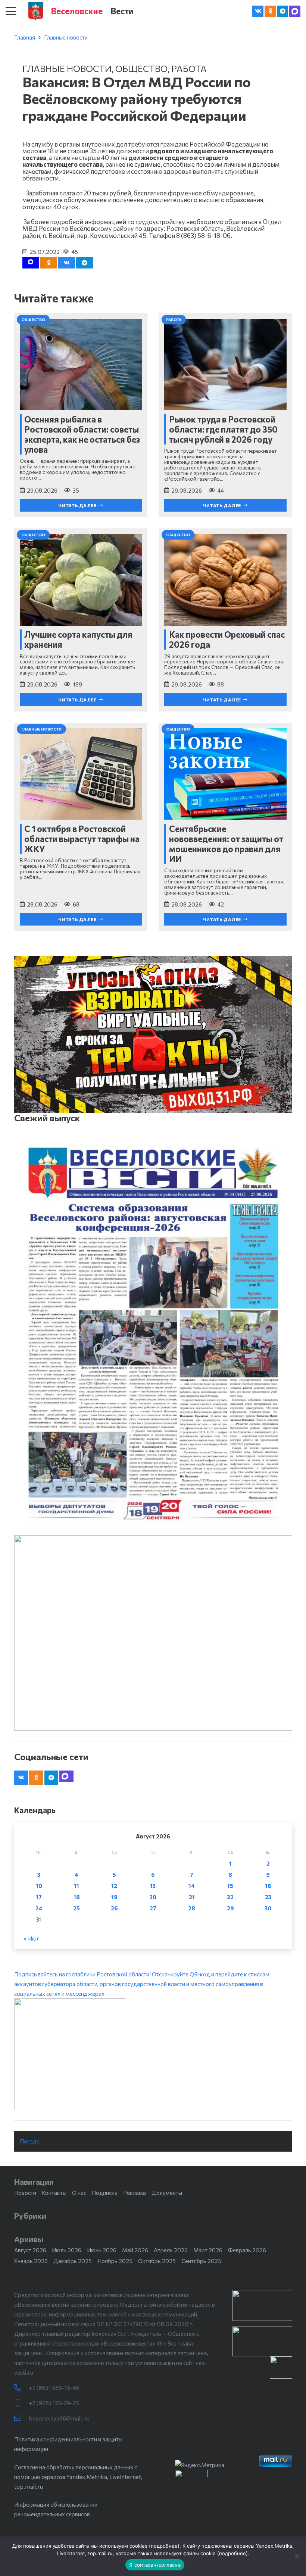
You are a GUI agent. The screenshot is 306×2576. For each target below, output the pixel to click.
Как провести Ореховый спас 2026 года (227, 639)
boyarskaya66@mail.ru (59, 2418)
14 (192, 1886)
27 (153, 1908)
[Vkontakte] (258, 11)
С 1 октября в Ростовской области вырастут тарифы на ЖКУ (82, 839)
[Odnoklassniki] (270, 11)
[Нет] (297, 2556)
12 (114, 1886)
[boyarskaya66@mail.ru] (21, 2418)
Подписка (105, 2193)
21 (192, 1897)
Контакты (54, 2193)
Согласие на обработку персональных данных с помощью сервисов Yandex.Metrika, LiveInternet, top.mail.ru (78, 2477)
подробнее (164, 2546)
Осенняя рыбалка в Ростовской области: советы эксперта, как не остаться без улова (82, 434)
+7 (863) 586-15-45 (54, 2388)
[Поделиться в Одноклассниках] (49, 263)
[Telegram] (282, 11)
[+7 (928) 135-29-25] (21, 2403)
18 (77, 1897)
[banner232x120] (262, 2305)
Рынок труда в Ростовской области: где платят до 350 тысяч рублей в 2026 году (223, 429)
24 (39, 1908)
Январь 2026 (31, 2261)
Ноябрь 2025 (115, 2261)
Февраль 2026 (247, 2250)
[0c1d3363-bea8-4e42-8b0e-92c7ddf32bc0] (153, 2054)
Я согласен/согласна (155, 2565)
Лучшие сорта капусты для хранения (78, 639)
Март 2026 (208, 2250)
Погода (30, 2141)
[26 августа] (153, 1333)
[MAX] (295, 11)
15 (230, 1886)
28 (192, 1908)
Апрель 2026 (171, 2250)
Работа (189, 68)
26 (114, 1908)
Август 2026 (30, 2250)
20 (153, 1897)
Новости (25, 2193)
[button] (11, 11)
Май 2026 (135, 2250)
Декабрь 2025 (73, 2261)
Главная (25, 37)
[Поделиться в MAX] (31, 263)
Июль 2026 (67, 2250)
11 (76, 1886)
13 (153, 1886)
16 (268, 1886)
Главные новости (66, 37)
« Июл (32, 1938)
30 (268, 1908)
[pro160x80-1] (262, 2341)
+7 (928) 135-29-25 (54, 2403)
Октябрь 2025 (157, 2261)
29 (230, 1908)
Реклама (135, 2193)
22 (230, 1897)
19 (114, 1897)
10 (39, 1886)
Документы (167, 2193)
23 (268, 1897)
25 (76, 1908)
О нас (79, 2193)
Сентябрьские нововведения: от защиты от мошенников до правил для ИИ (226, 844)
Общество (141, 68)
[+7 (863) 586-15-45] (21, 2388)
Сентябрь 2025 (201, 2261)
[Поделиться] (67, 263)
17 (39, 1897)
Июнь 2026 (102, 2250)
